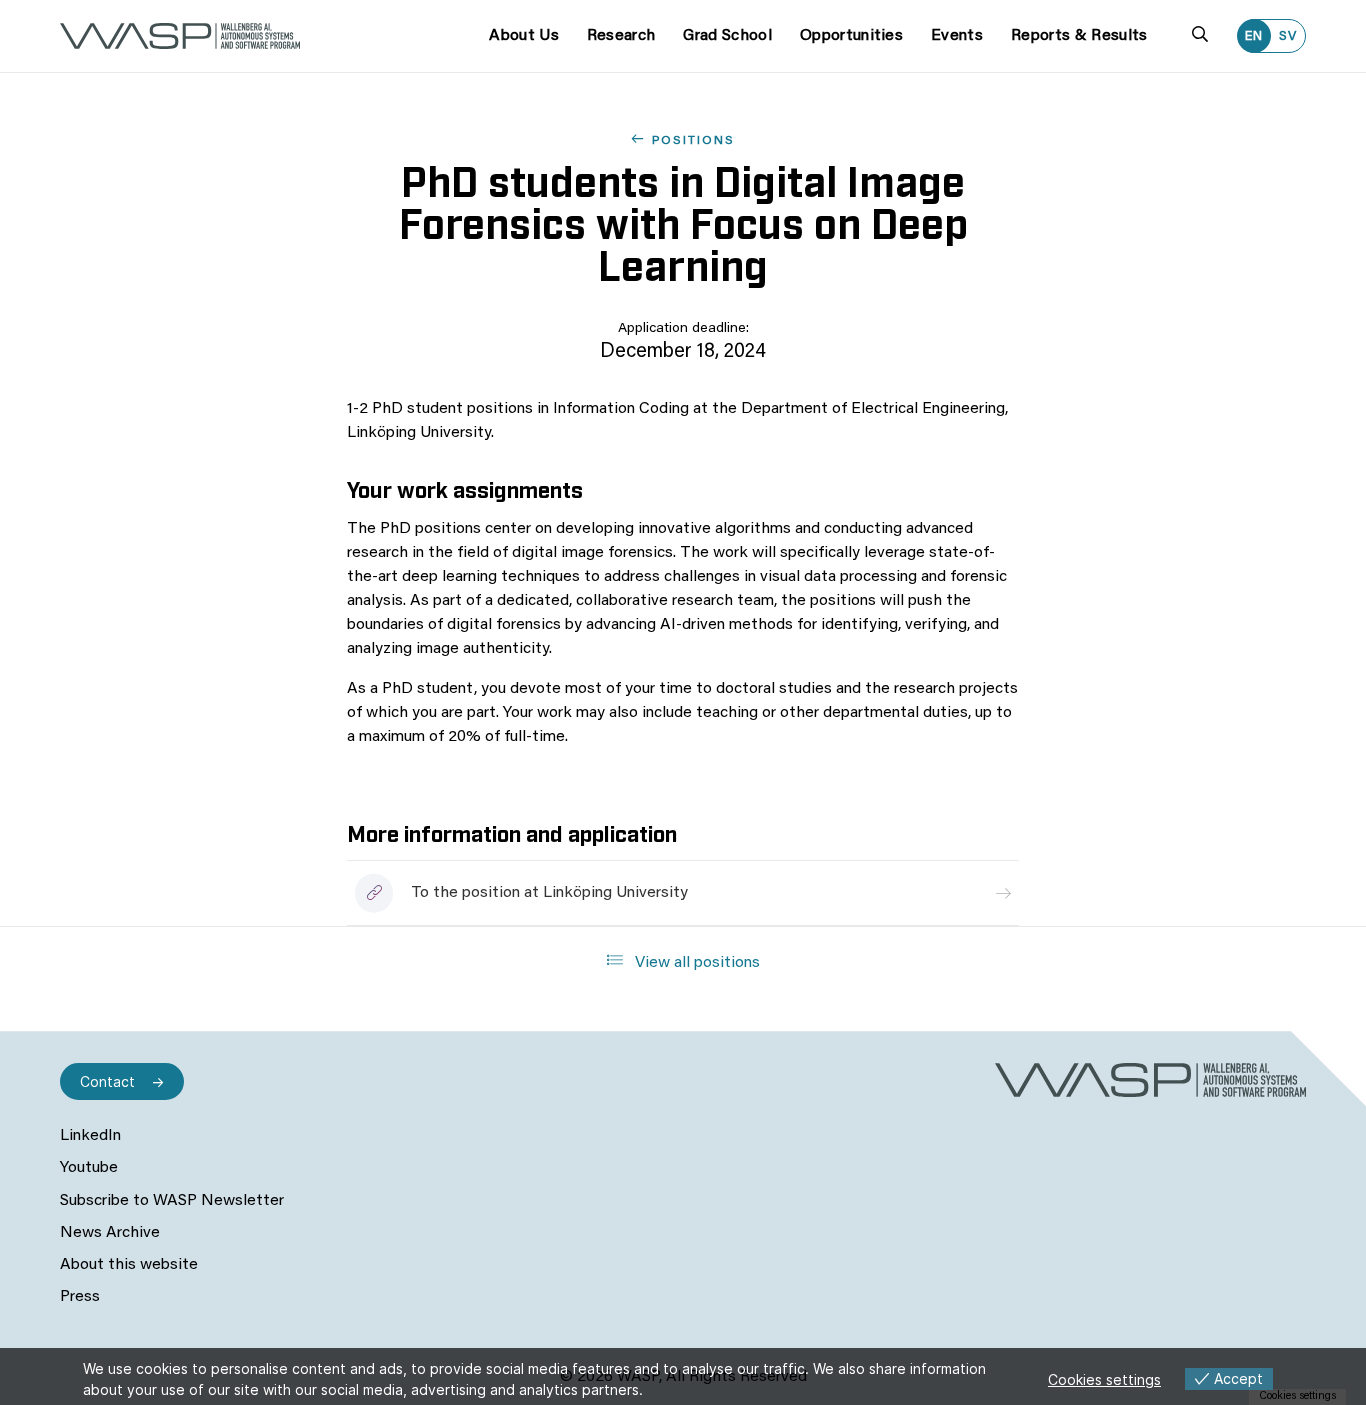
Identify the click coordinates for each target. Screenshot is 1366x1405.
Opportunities (851, 36)
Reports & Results (1079, 36)
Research (621, 36)
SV (1288, 36)
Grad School (727, 36)
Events (957, 36)
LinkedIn (90, 1136)
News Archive (110, 1233)
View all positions (695, 963)
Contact (107, 1081)
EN (1254, 36)
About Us (524, 36)
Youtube (89, 1168)
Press (80, 1297)
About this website (129, 1265)
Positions (693, 141)
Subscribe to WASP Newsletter (172, 1201)
